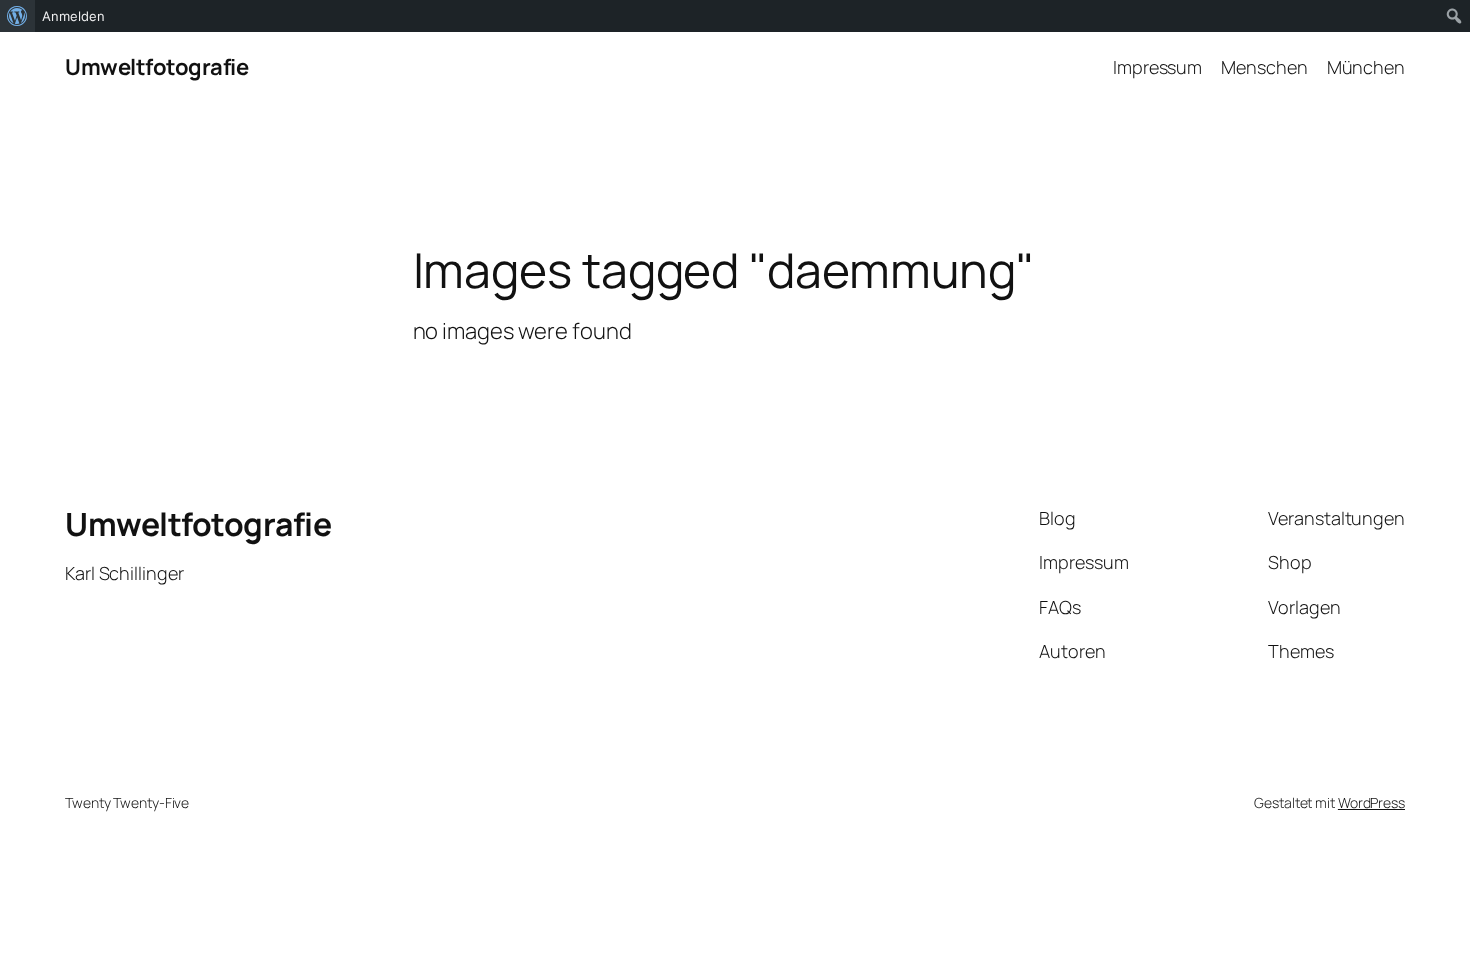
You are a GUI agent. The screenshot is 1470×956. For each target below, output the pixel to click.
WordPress (1371, 802)
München (1366, 67)
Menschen (1264, 67)
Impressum (1157, 67)
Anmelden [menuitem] (73, 16)
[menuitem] (17, 16)
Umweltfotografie (156, 67)
